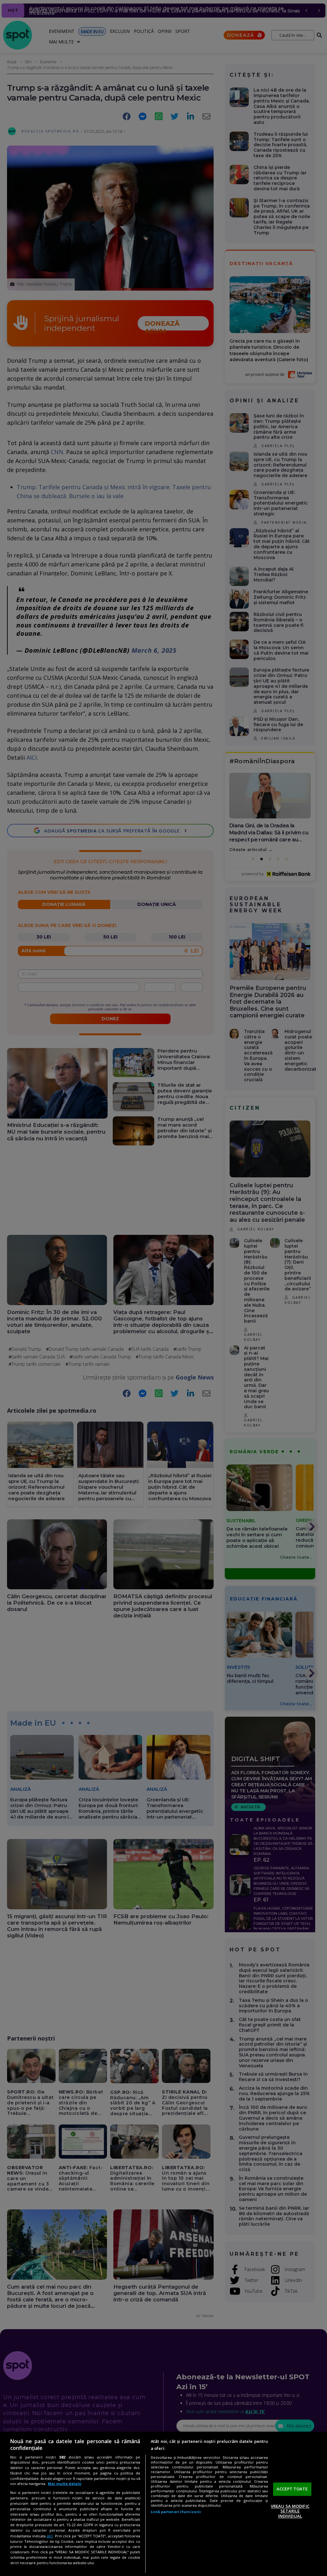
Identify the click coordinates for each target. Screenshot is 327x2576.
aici (50, 2536)
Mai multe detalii (65, 2484)
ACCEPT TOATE (292, 2489)
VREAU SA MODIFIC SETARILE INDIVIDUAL (290, 2511)
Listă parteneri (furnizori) (176, 2512)
